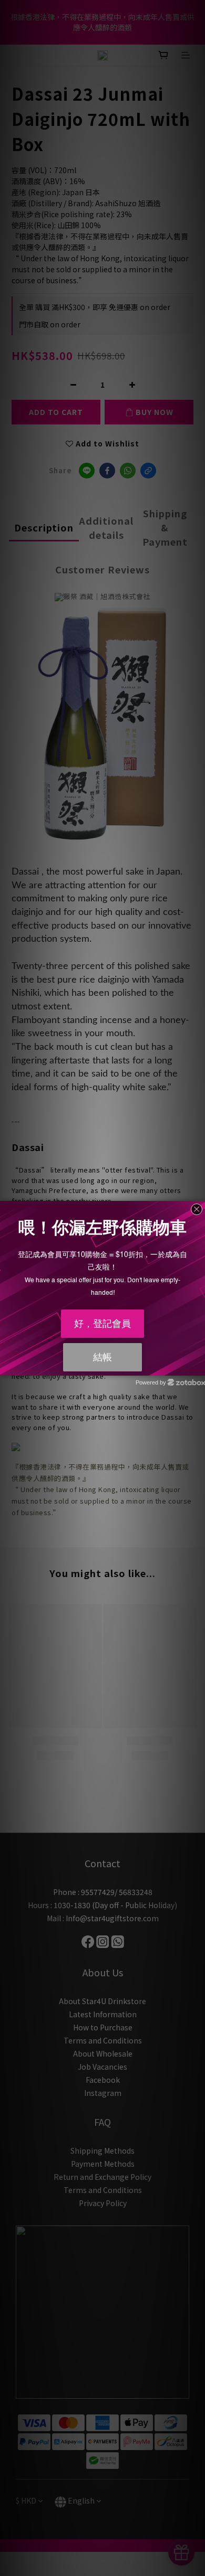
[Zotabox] (198, 1366)
